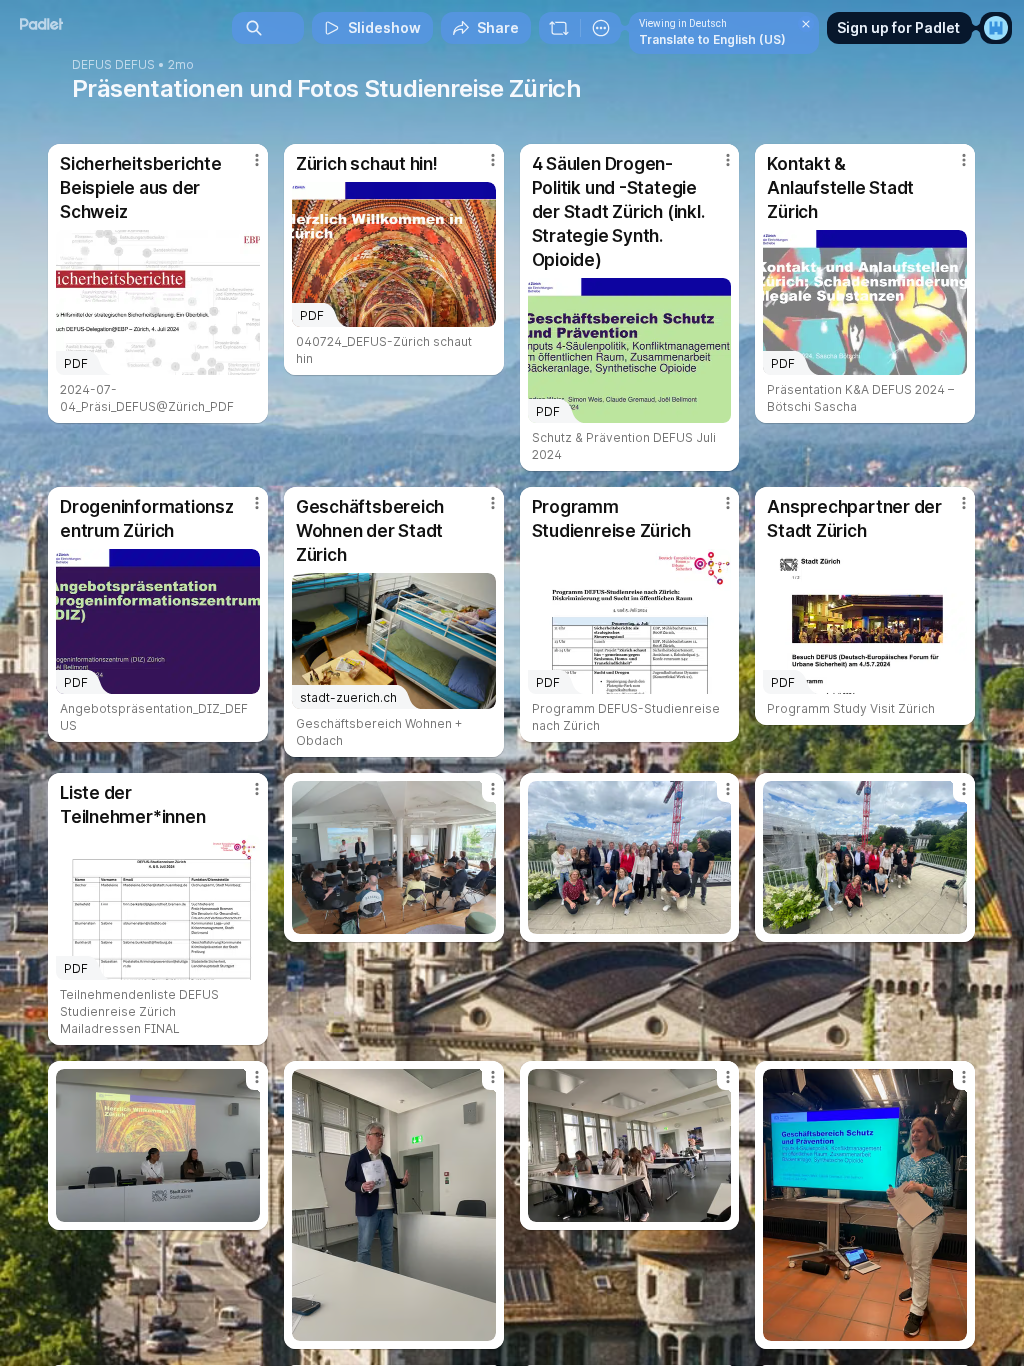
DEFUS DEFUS (113, 65)
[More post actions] (244, 168)
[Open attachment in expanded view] (394, 857)
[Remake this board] (559, 28)
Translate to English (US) (712, 39)
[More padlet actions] (601, 28)
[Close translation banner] (806, 24)
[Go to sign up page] (996, 28)
